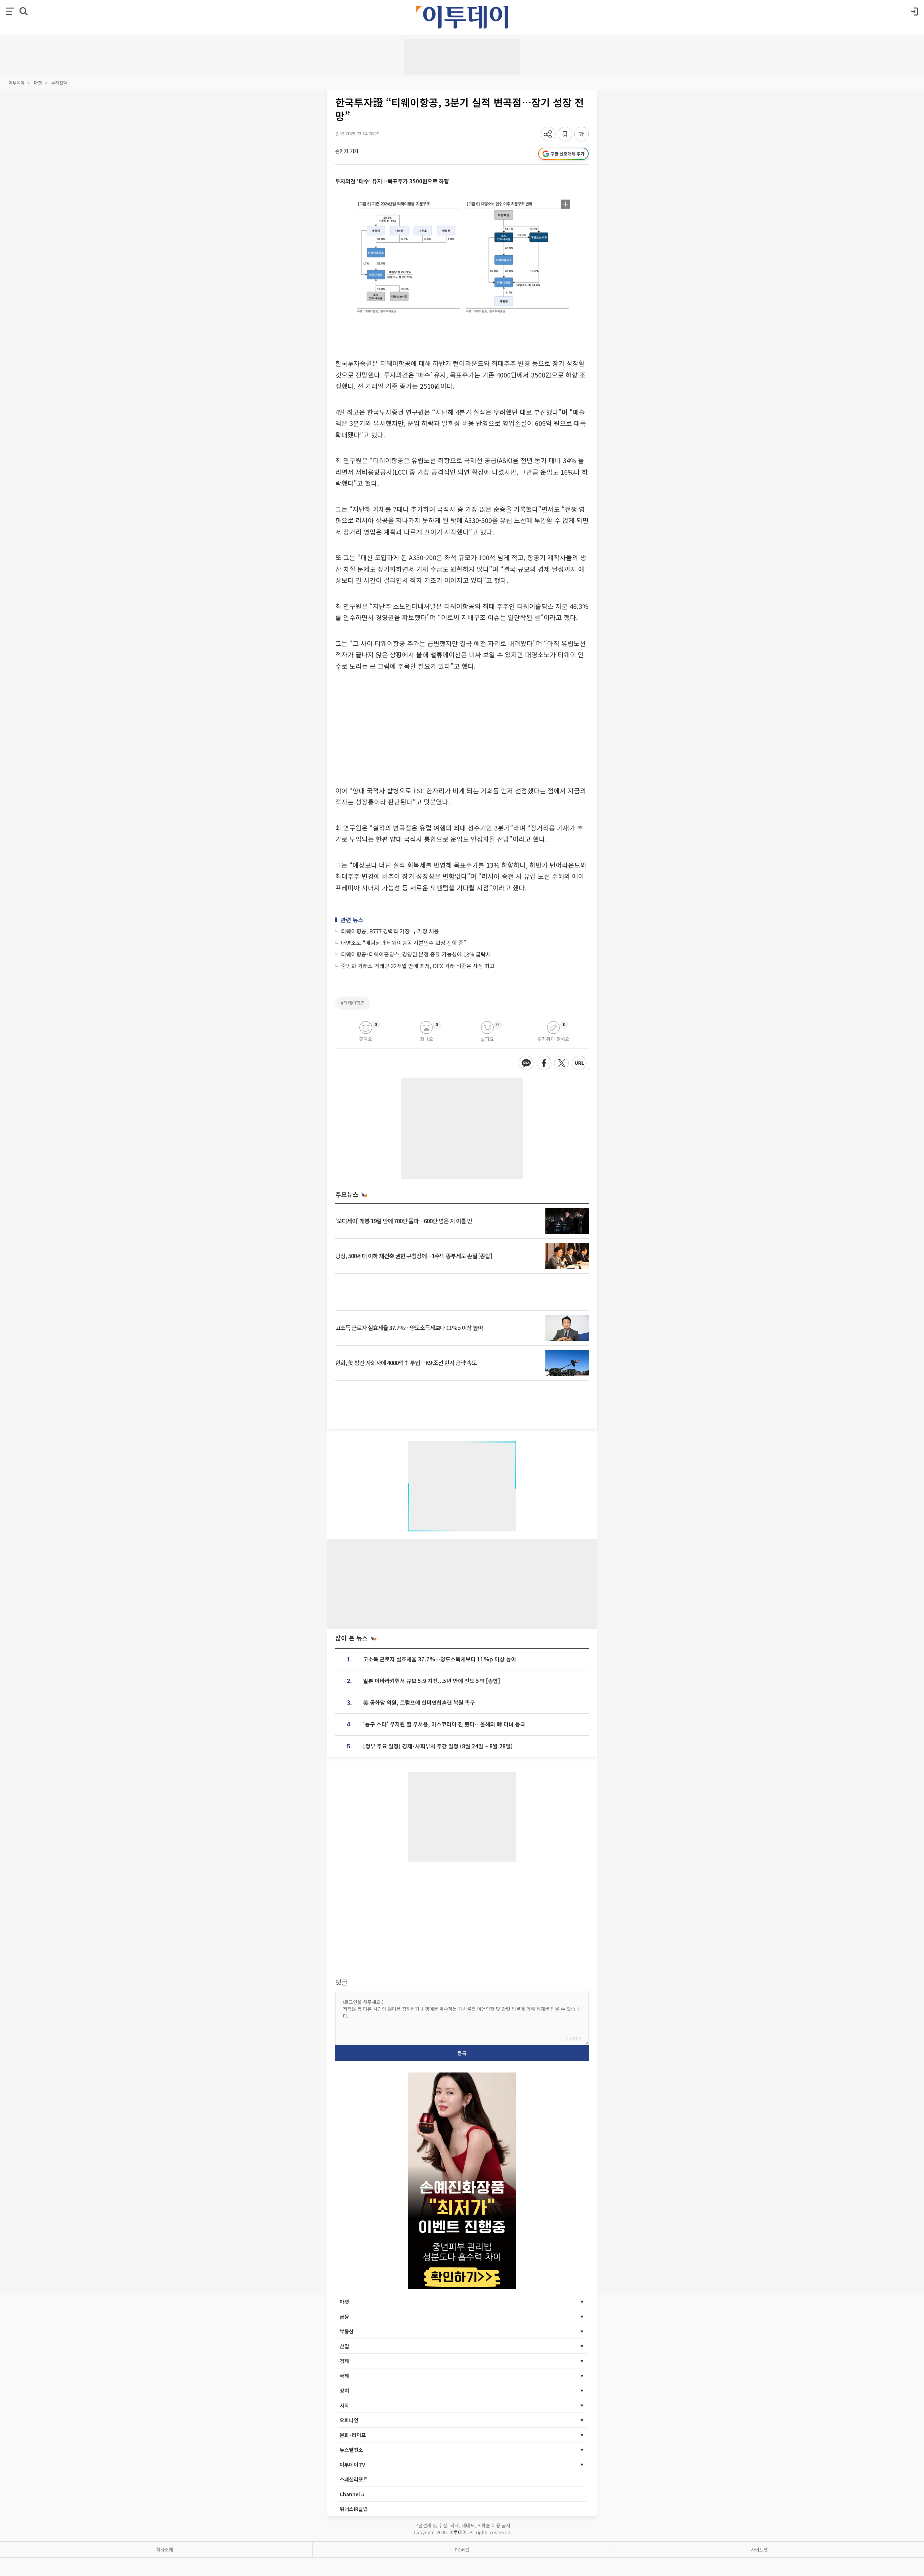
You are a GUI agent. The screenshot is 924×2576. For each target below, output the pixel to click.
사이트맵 (759, 2549)
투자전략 (59, 82)
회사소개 (165, 2549)
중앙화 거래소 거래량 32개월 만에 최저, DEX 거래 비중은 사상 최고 (418, 966)
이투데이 (17, 82)
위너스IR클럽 (354, 2509)
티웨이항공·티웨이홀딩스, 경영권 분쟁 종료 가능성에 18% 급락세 (416, 954)
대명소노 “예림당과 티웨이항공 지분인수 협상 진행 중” (404, 943)
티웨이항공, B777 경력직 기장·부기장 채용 (390, 931)
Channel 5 (352, 2494)
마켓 (38, 82)
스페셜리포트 (354, 2479)
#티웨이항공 (353, 1003)
